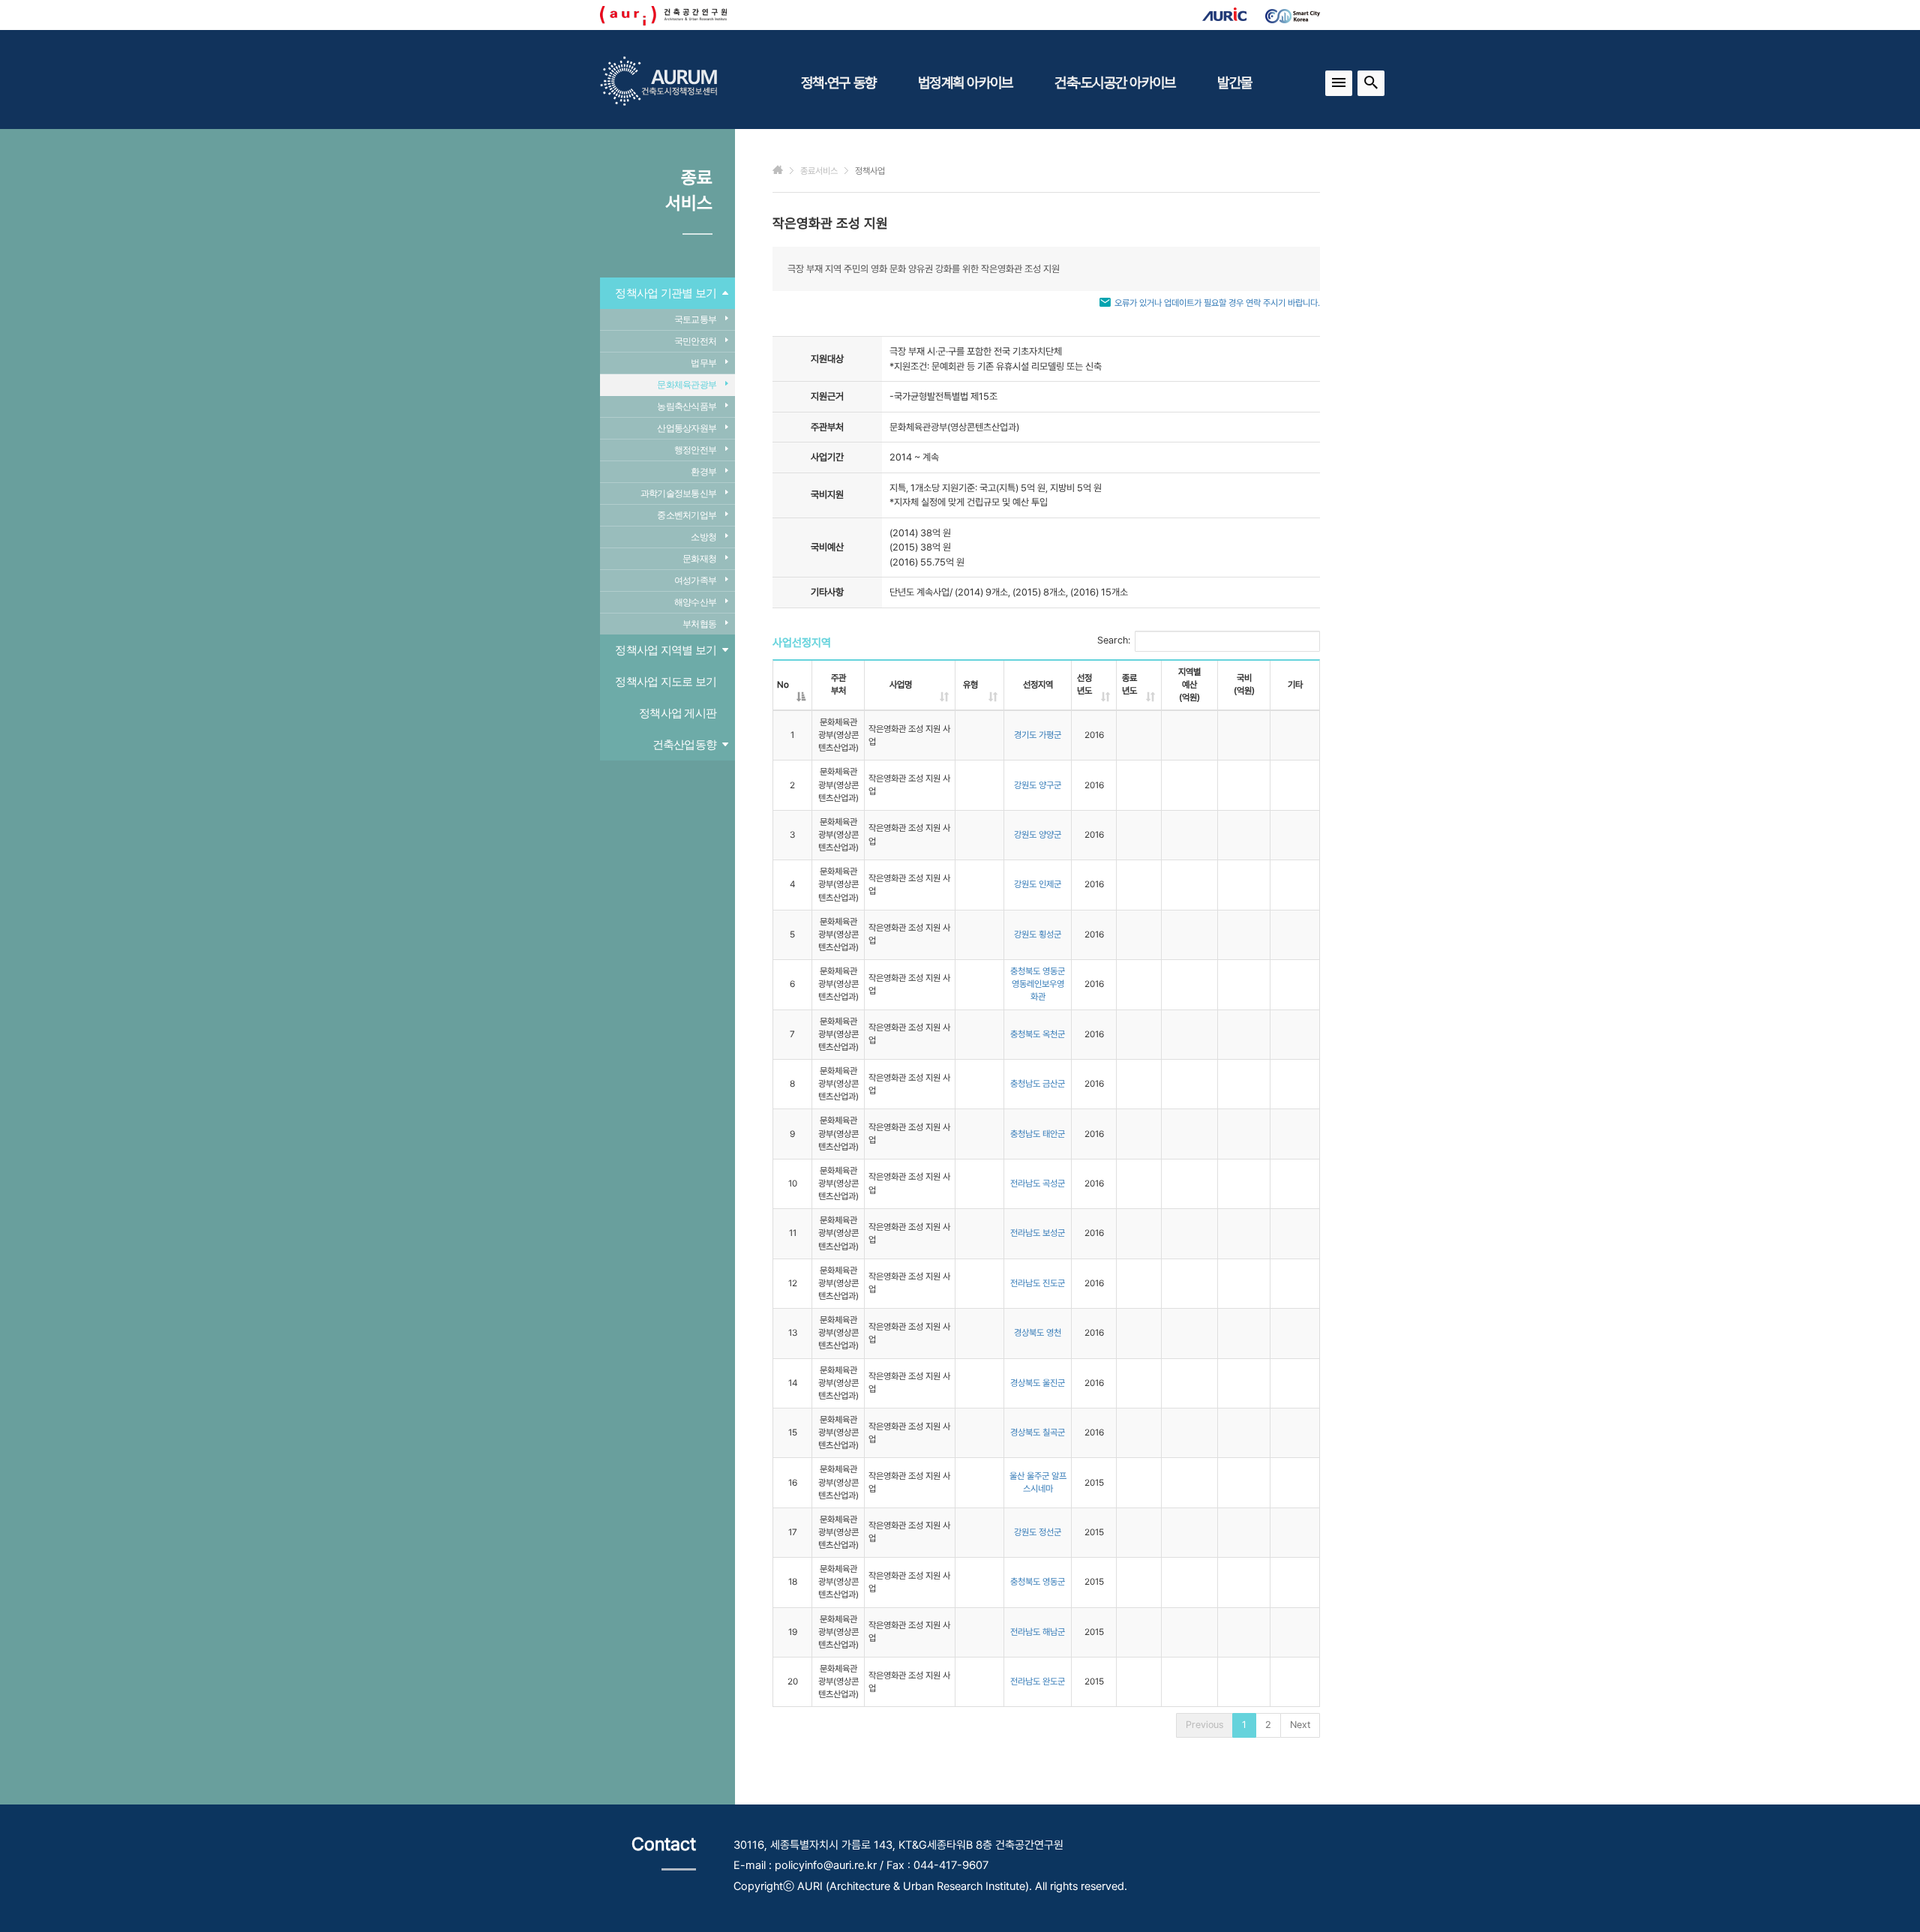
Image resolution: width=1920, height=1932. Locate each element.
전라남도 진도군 (1038, 1283)
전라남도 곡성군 (1038, 1183)
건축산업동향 (685, 744)
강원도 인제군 (1038, 884)
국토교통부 (695, 319)
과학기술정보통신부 (678, 493)
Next (1300, 1725)
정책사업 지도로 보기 (666, 681)
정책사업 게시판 (678, 713)
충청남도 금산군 (1038, 1084)
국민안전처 (695, 341)
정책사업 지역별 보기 (666, 650)
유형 (970, 685)
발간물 (1234, 82)
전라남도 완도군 (1038, 1681)
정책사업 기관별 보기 (666, 293)
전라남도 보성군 (1038, 1233)
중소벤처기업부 (687, 515)
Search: (1114, 640)
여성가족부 (695, 580)
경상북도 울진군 (1038, 1383)
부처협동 (699, 624)
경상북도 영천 (1038, 1333)
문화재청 (699, 559)
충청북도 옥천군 (1038, 1034)
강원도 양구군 (1038, 785)
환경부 (703, 472)
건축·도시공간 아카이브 (1115, 82)
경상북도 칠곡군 (1038, 1432)
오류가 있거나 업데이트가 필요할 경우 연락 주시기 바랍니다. (1217, 303)
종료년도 (1129, 684)
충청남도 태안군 (1038, 1134)
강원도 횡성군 (1038, 934)
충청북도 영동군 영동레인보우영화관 (1038, 984)
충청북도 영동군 (1038, 1582)
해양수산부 (695, 602)
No (783, 685)
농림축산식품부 (687, 406)
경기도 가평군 (1038, 735)
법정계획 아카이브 (965, 82)
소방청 (703, 537)
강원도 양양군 (1038, 835)
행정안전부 (695, 450)
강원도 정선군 (1038, 1532)
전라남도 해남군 (1038, 1632)
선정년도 (1084, 684)
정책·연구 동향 (838, 82)
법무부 (703, 363)
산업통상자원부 (687, 428)
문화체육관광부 (687, 385)
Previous (1204, 1725)
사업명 (901, 685)
